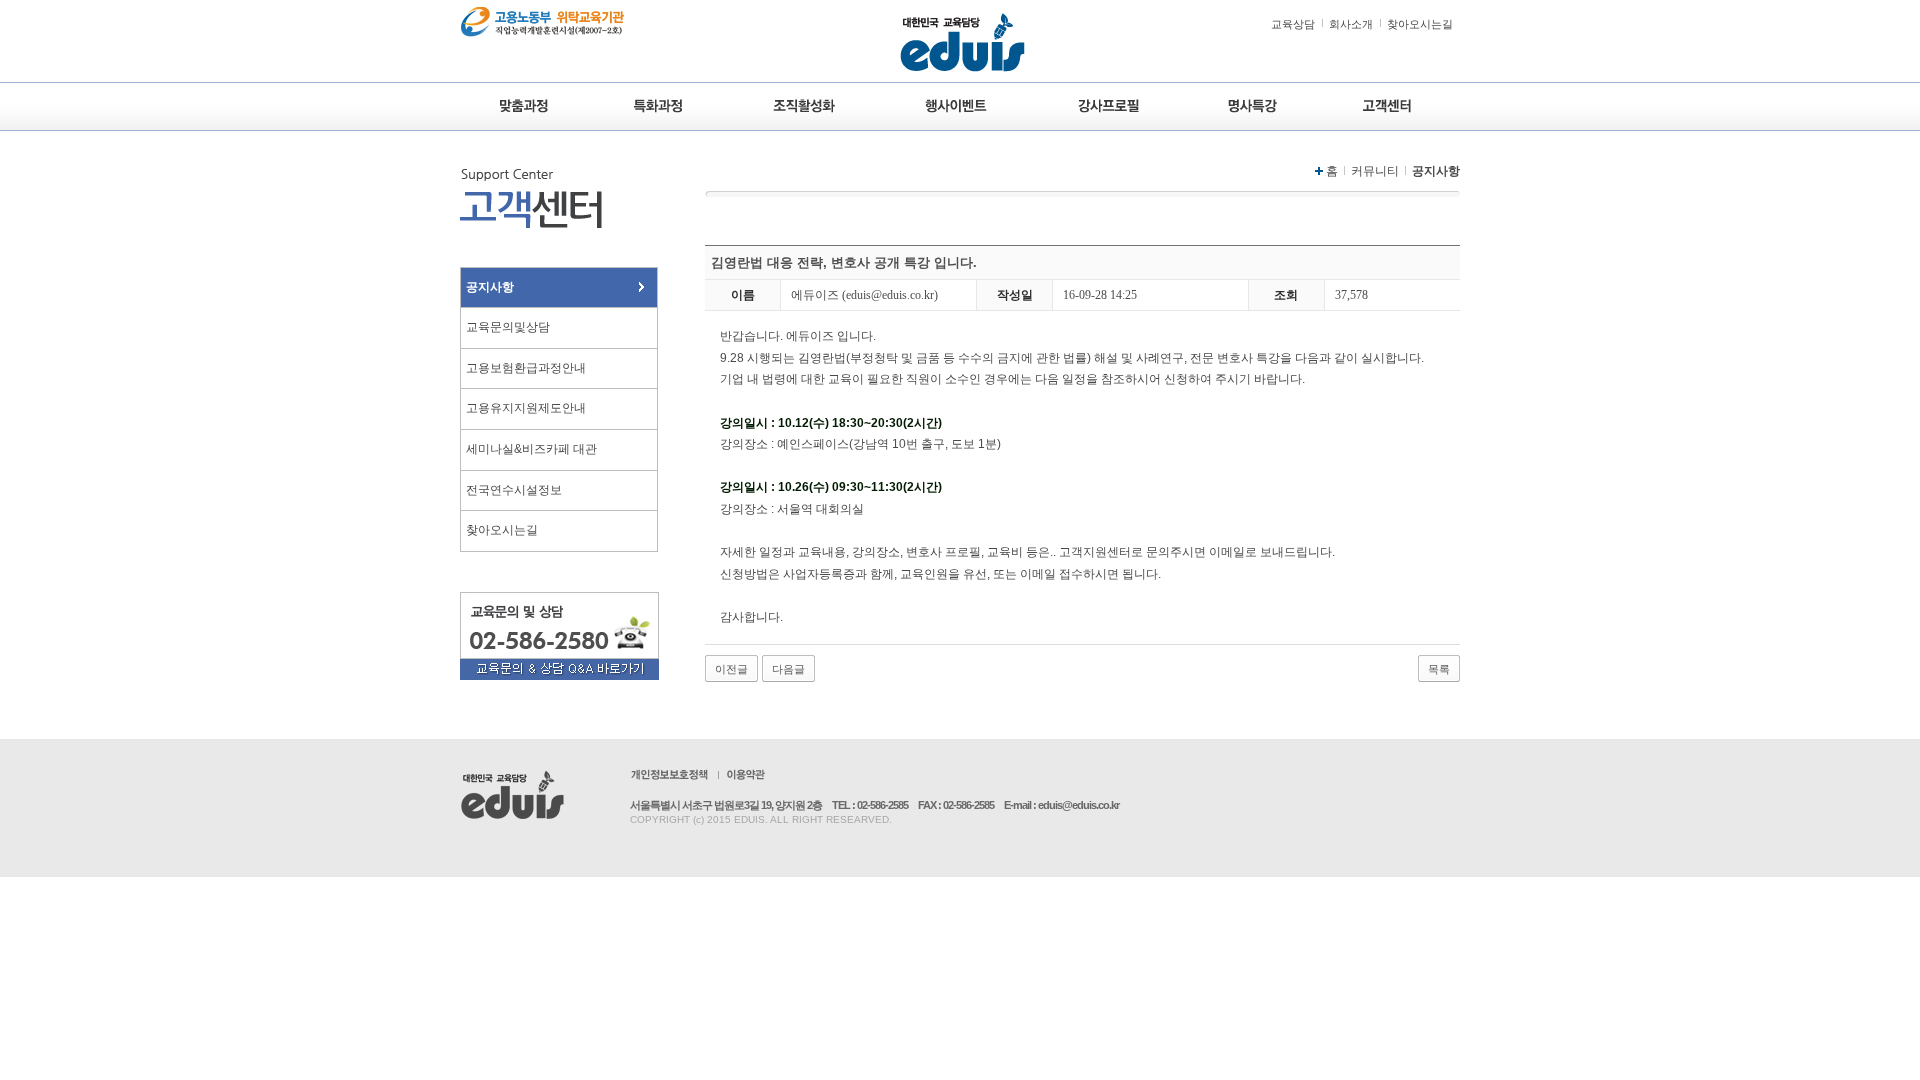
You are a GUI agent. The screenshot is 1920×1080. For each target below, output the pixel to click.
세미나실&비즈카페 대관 (531, 449)
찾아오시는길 (1420, 24)
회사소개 (1351, 24)
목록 (1439, 669)
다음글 (788, 669)
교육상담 (1293, 24)
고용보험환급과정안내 (526, 368)
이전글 (731, 669)
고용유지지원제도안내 (526, 408)
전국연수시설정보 (514, 490)
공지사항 (490, 287)
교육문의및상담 (508, 327)
